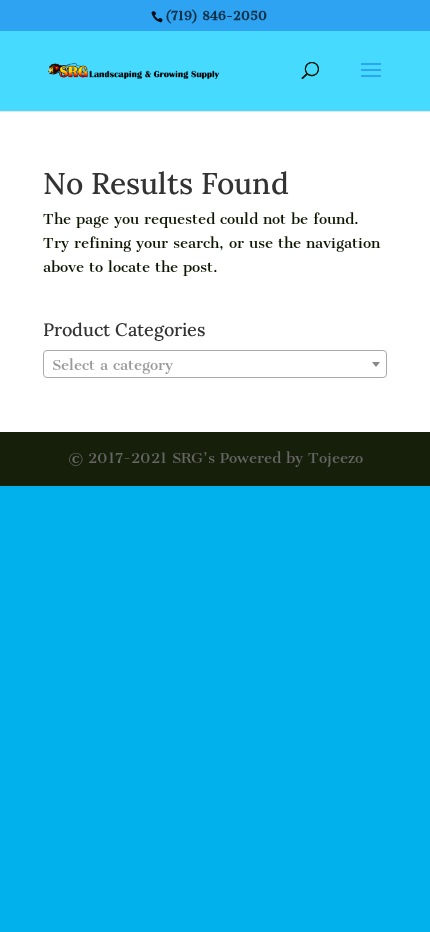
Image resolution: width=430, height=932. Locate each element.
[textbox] (215, 365)
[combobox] (215, 364)
